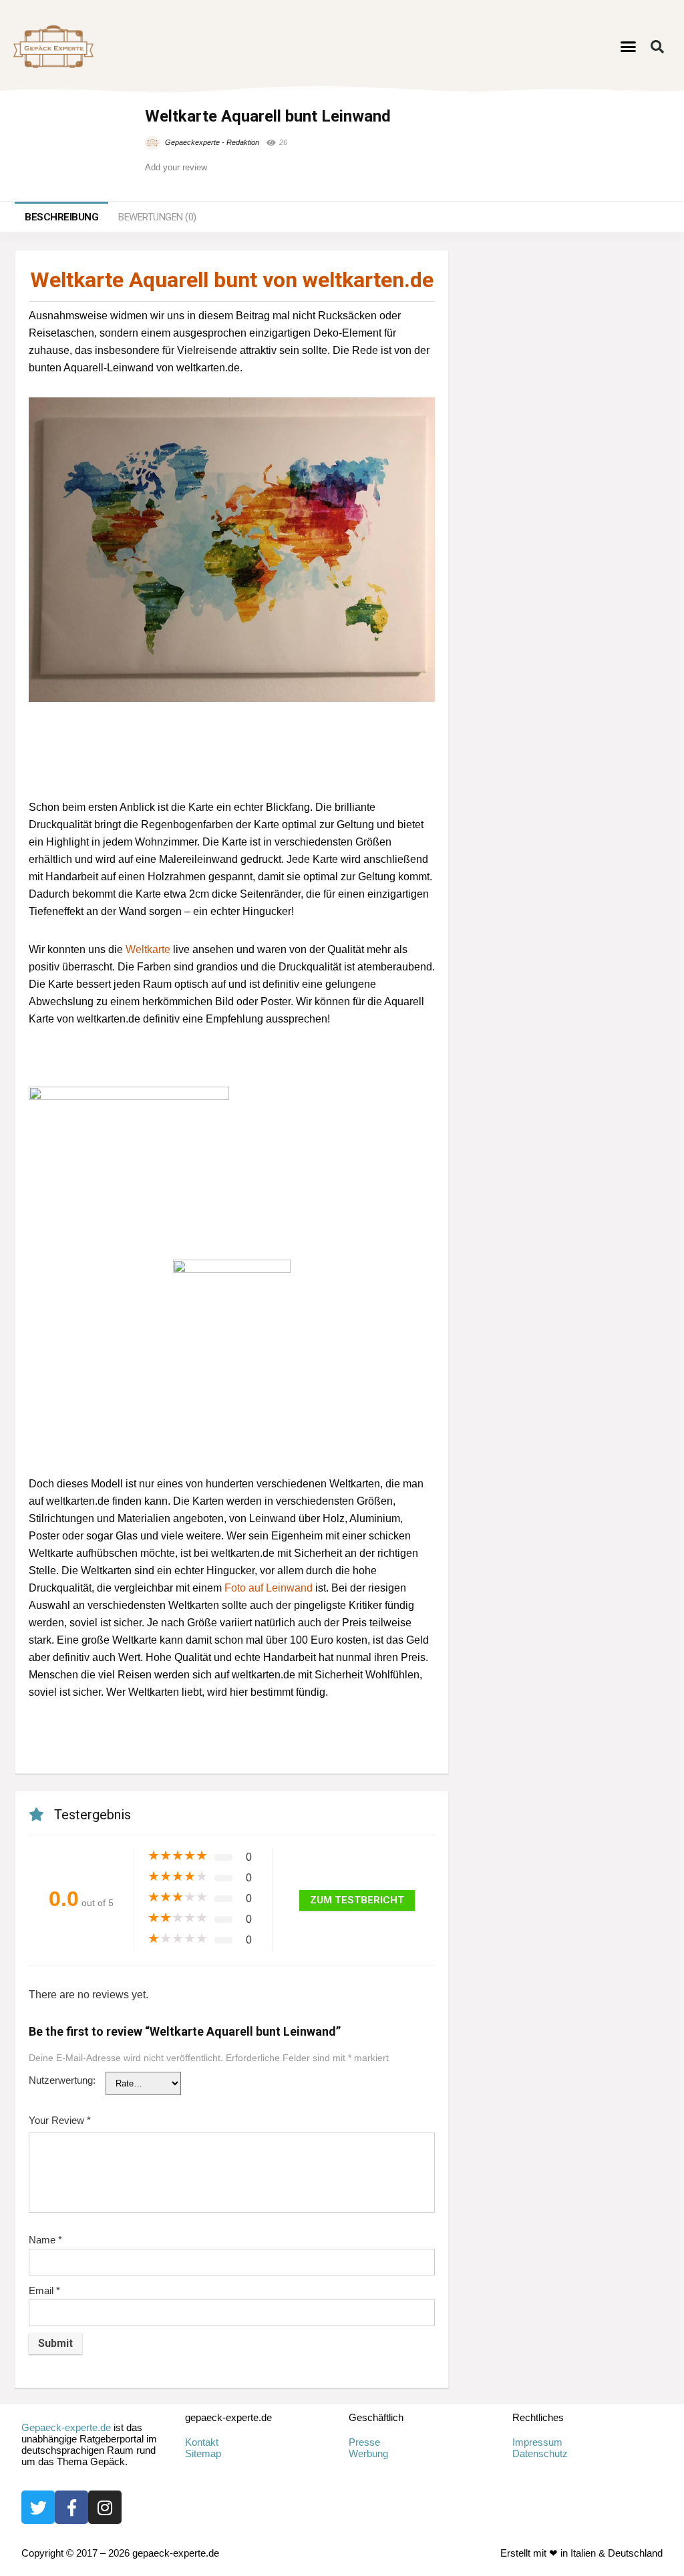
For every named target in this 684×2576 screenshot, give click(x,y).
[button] (629, 47)
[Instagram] (105, 2507)
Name (45, 2240)
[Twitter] (38, 2507)
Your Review (60, 2120)
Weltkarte (148, 949)
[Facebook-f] (71, 2507)
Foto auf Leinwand (269, 1588)
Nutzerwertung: (62, 2080)
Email (44, 2290)
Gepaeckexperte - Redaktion (211, 142)
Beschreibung (61, 217)
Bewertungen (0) (157, 217)
